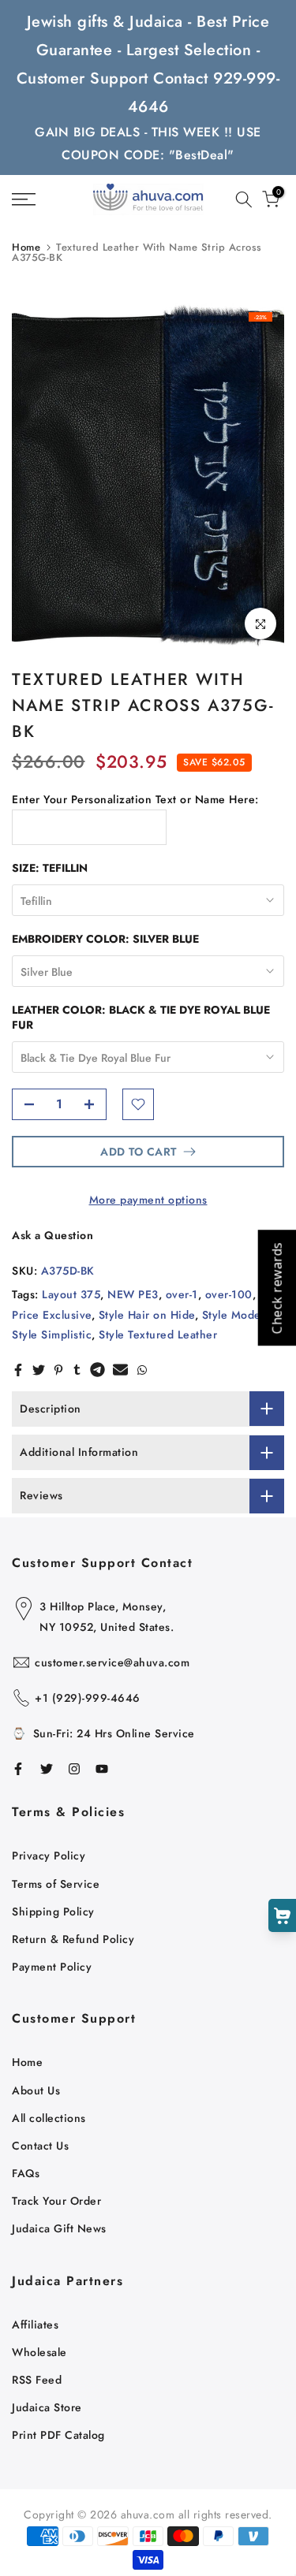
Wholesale (39, 2352)
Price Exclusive (52, 1315)
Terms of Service (56, 1884)
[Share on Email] (120, 1370)
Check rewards (276, 1288)
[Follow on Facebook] (18, 1769)
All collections (49, 2118)
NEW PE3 (133, 1294)
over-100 (229, 1294)
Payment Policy (52, 1967)
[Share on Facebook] (18, 1370)
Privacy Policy (49, 1856)
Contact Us (40, 2146)
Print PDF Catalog (58, 2435)
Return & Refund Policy (73, 1939)
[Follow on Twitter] (47, 1769)
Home (26, 247)
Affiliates (35, 2325)
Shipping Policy (53, 1912)
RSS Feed (37, 2380)
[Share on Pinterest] (58, 1370)
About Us (36, 2090)
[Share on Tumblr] (77, 1370)
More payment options (148, 1200)
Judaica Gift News (59, 2228)
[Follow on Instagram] (74, 1769)
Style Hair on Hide (147, 1315)
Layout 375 (71, 1294)
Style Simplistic (52, 1335)
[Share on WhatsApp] (142, 1370)
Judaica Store (47, 2407)
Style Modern (237, 1315)
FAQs (26, 2173)
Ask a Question (52, 1235)
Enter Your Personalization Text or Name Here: (135, 799)
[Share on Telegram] (97, 1370)
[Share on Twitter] (39, 1370)
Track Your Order (56, 2201)
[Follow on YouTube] (102, 1769)
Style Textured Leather (158, 1335)
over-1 (182, 1294)
